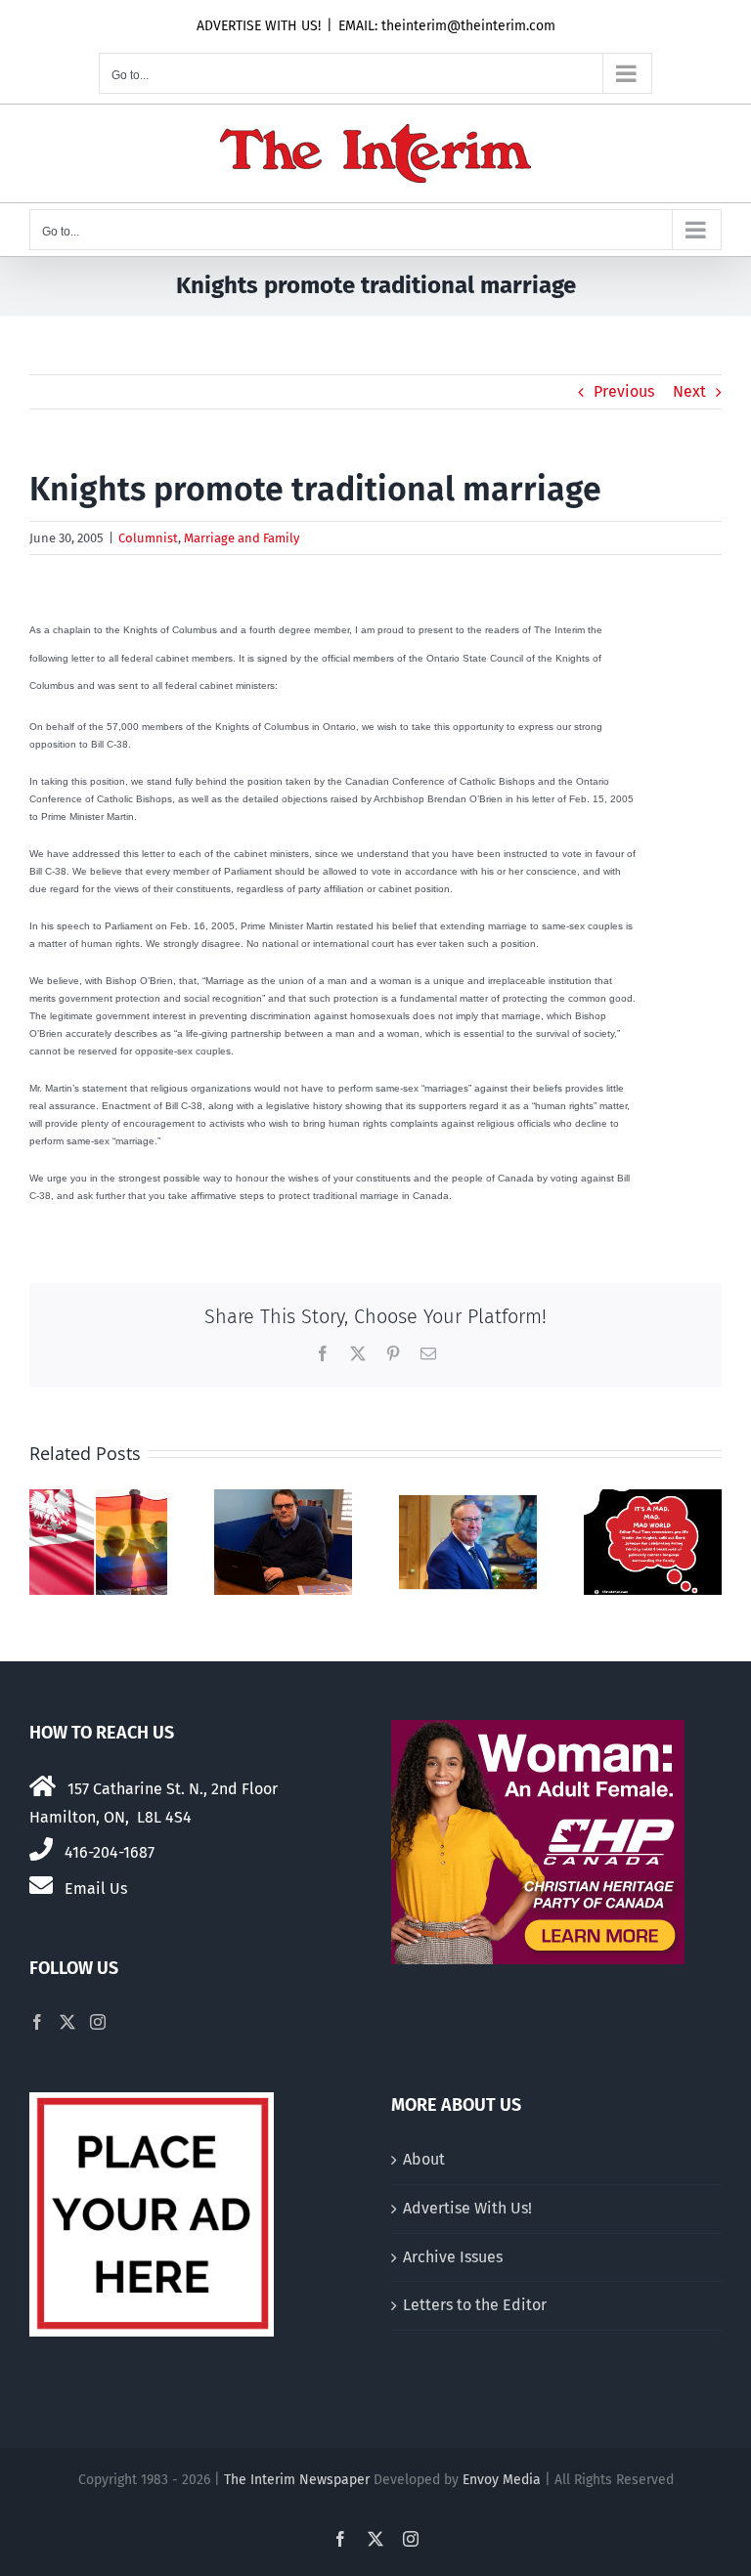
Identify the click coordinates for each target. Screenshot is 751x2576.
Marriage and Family (242, 538)
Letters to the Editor (475, 2305)
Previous (624, 391)
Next (689, 391)
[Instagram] (98, 2022)
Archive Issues (453, 2257)
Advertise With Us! (467, 2208)
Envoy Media (502, 2480)
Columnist (148, 538)
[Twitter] (67, 2022)
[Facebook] (37, 2022)
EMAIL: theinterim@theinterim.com (447, 26)
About (424, 2159)
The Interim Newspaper (297, 2480)
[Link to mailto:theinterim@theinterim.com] (41, 1885)
